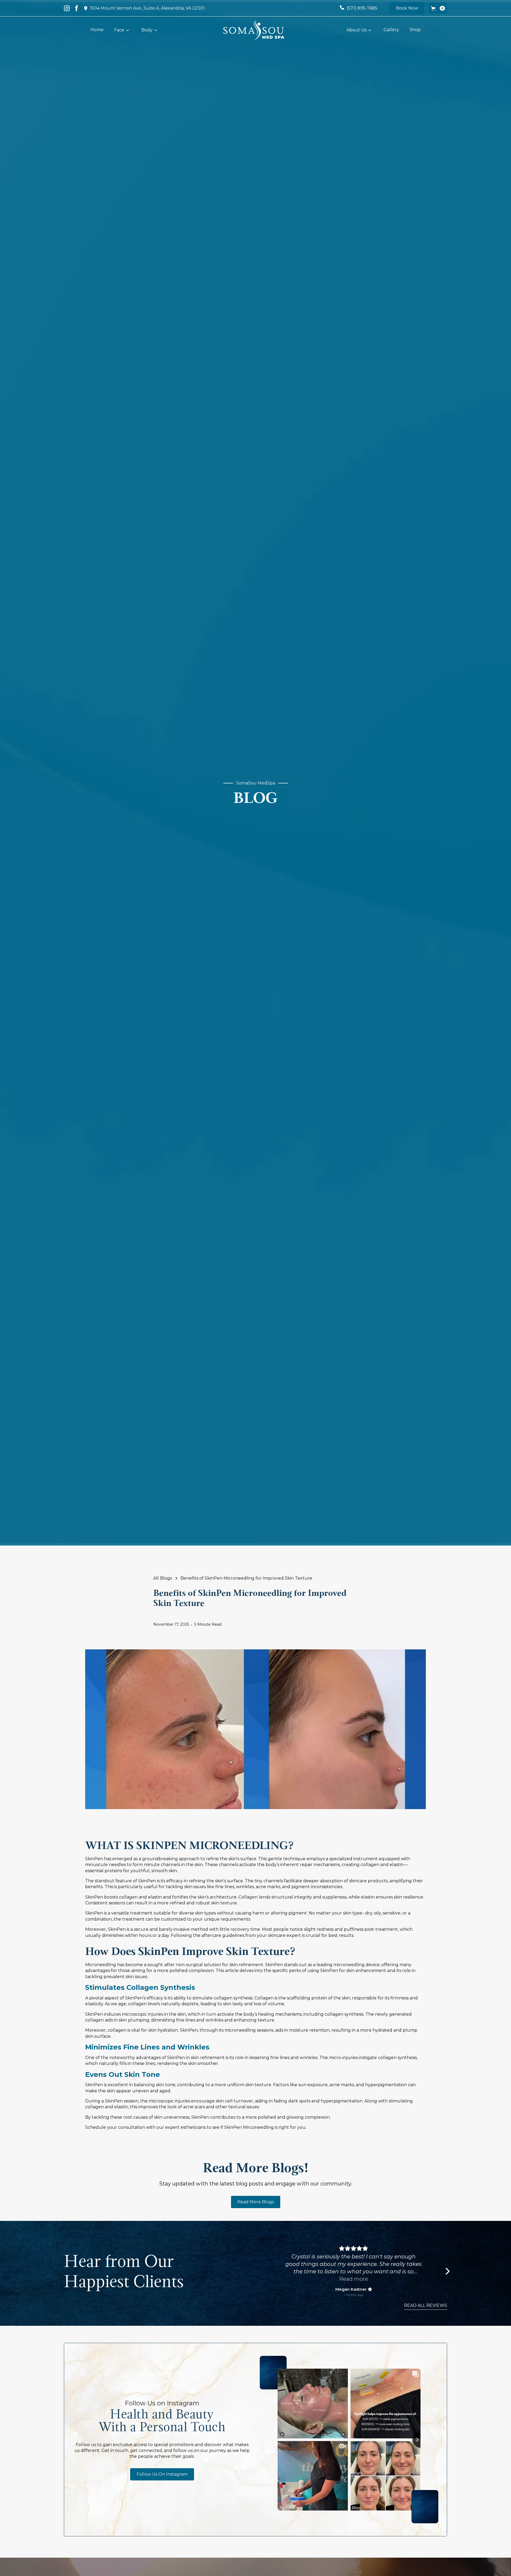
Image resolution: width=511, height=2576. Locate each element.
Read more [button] (354, 2279)
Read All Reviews (426, 2305)
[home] (254, 30)
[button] (438, 8)
